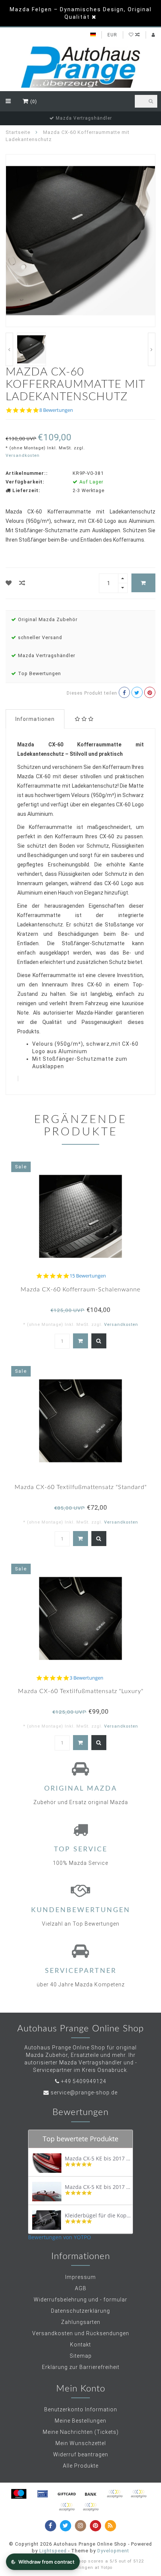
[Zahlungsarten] (19, 2494)
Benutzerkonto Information (81, 2409)
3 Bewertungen (86, 1678)
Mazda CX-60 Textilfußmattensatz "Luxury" (81, 1691)
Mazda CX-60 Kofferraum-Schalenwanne (80, 1290)
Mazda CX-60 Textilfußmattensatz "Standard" (81, 1487)
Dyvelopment (113, 2551)
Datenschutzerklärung (80, 2311)
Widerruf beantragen (81, 2454)
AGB (81, 2288)
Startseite (18, 132)
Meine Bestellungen (80, 2421)
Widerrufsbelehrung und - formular (80, 2300)
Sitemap (81, 2356)
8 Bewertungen (56, 410)
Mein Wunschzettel (81, 2443)
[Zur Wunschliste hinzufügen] (9, 583)
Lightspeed (53, 2551)
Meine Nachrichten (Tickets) (81, 2432)
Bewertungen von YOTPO (60, 2237)
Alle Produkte (81, 2466)
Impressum (80, 2277)
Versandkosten (23, 456)
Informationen (35, 719)
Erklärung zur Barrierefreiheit (81, 2367)
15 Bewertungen (88, 1276)
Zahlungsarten (81, 2322)
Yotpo (107, 2568)
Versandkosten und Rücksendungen (81, 2333)
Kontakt (80, 2345)
